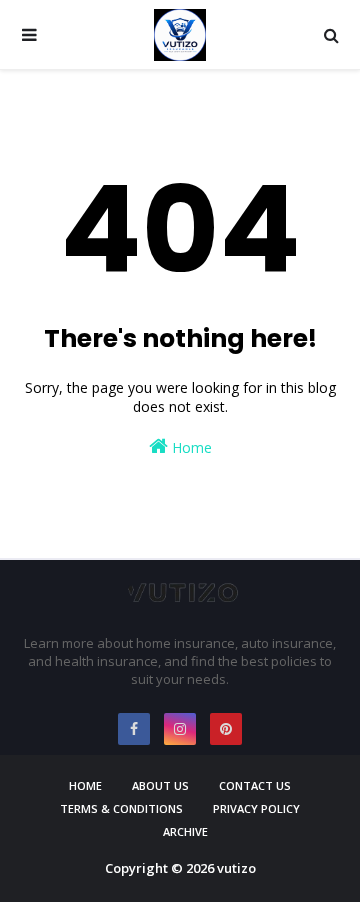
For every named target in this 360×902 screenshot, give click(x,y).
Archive (185, 831)
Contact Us (255, 785)
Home (190, 447)
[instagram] (180, 729)
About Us (160, 785)
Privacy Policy (256, 808)
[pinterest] (226, 729)
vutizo (236, 868)
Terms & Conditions (121, 808)
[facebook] (134, 729)
